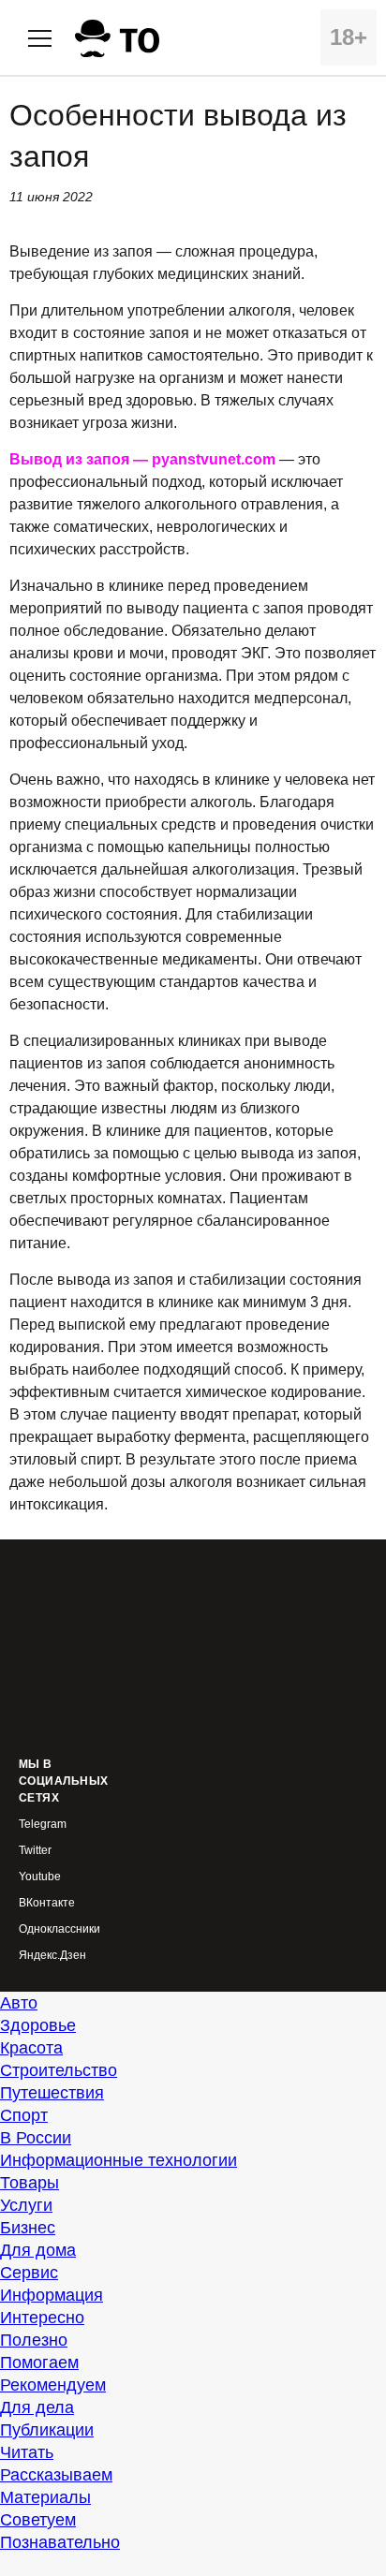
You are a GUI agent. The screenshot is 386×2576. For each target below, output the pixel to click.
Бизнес (28, 2228)
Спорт (24, 2115)
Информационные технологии (119, 2160)
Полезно (34, 2340)
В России (36, 2138)
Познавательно (60, 2542)
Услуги (26, 2205)
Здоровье (38, 2025)
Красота (31, 2048)
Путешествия (52, 2093)
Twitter (35, 1851)
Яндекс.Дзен (52, 1956)
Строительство (59, 2070)
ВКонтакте (47, 1903)
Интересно (42, 2318)
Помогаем (39, 2363)
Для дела (37, 2407)
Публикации (47, 2430)
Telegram (43, 1825)
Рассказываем (56, 2475)
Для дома (38, 2250)
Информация (52, 2295)
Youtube (40, 1877)
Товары (30, 2183)
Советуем (38, 2520)
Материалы (45, 2497)
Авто (19, 2003)
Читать (27, 2452)
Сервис (29, 2273)
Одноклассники (59, 1929)
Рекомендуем (53, 2385)
